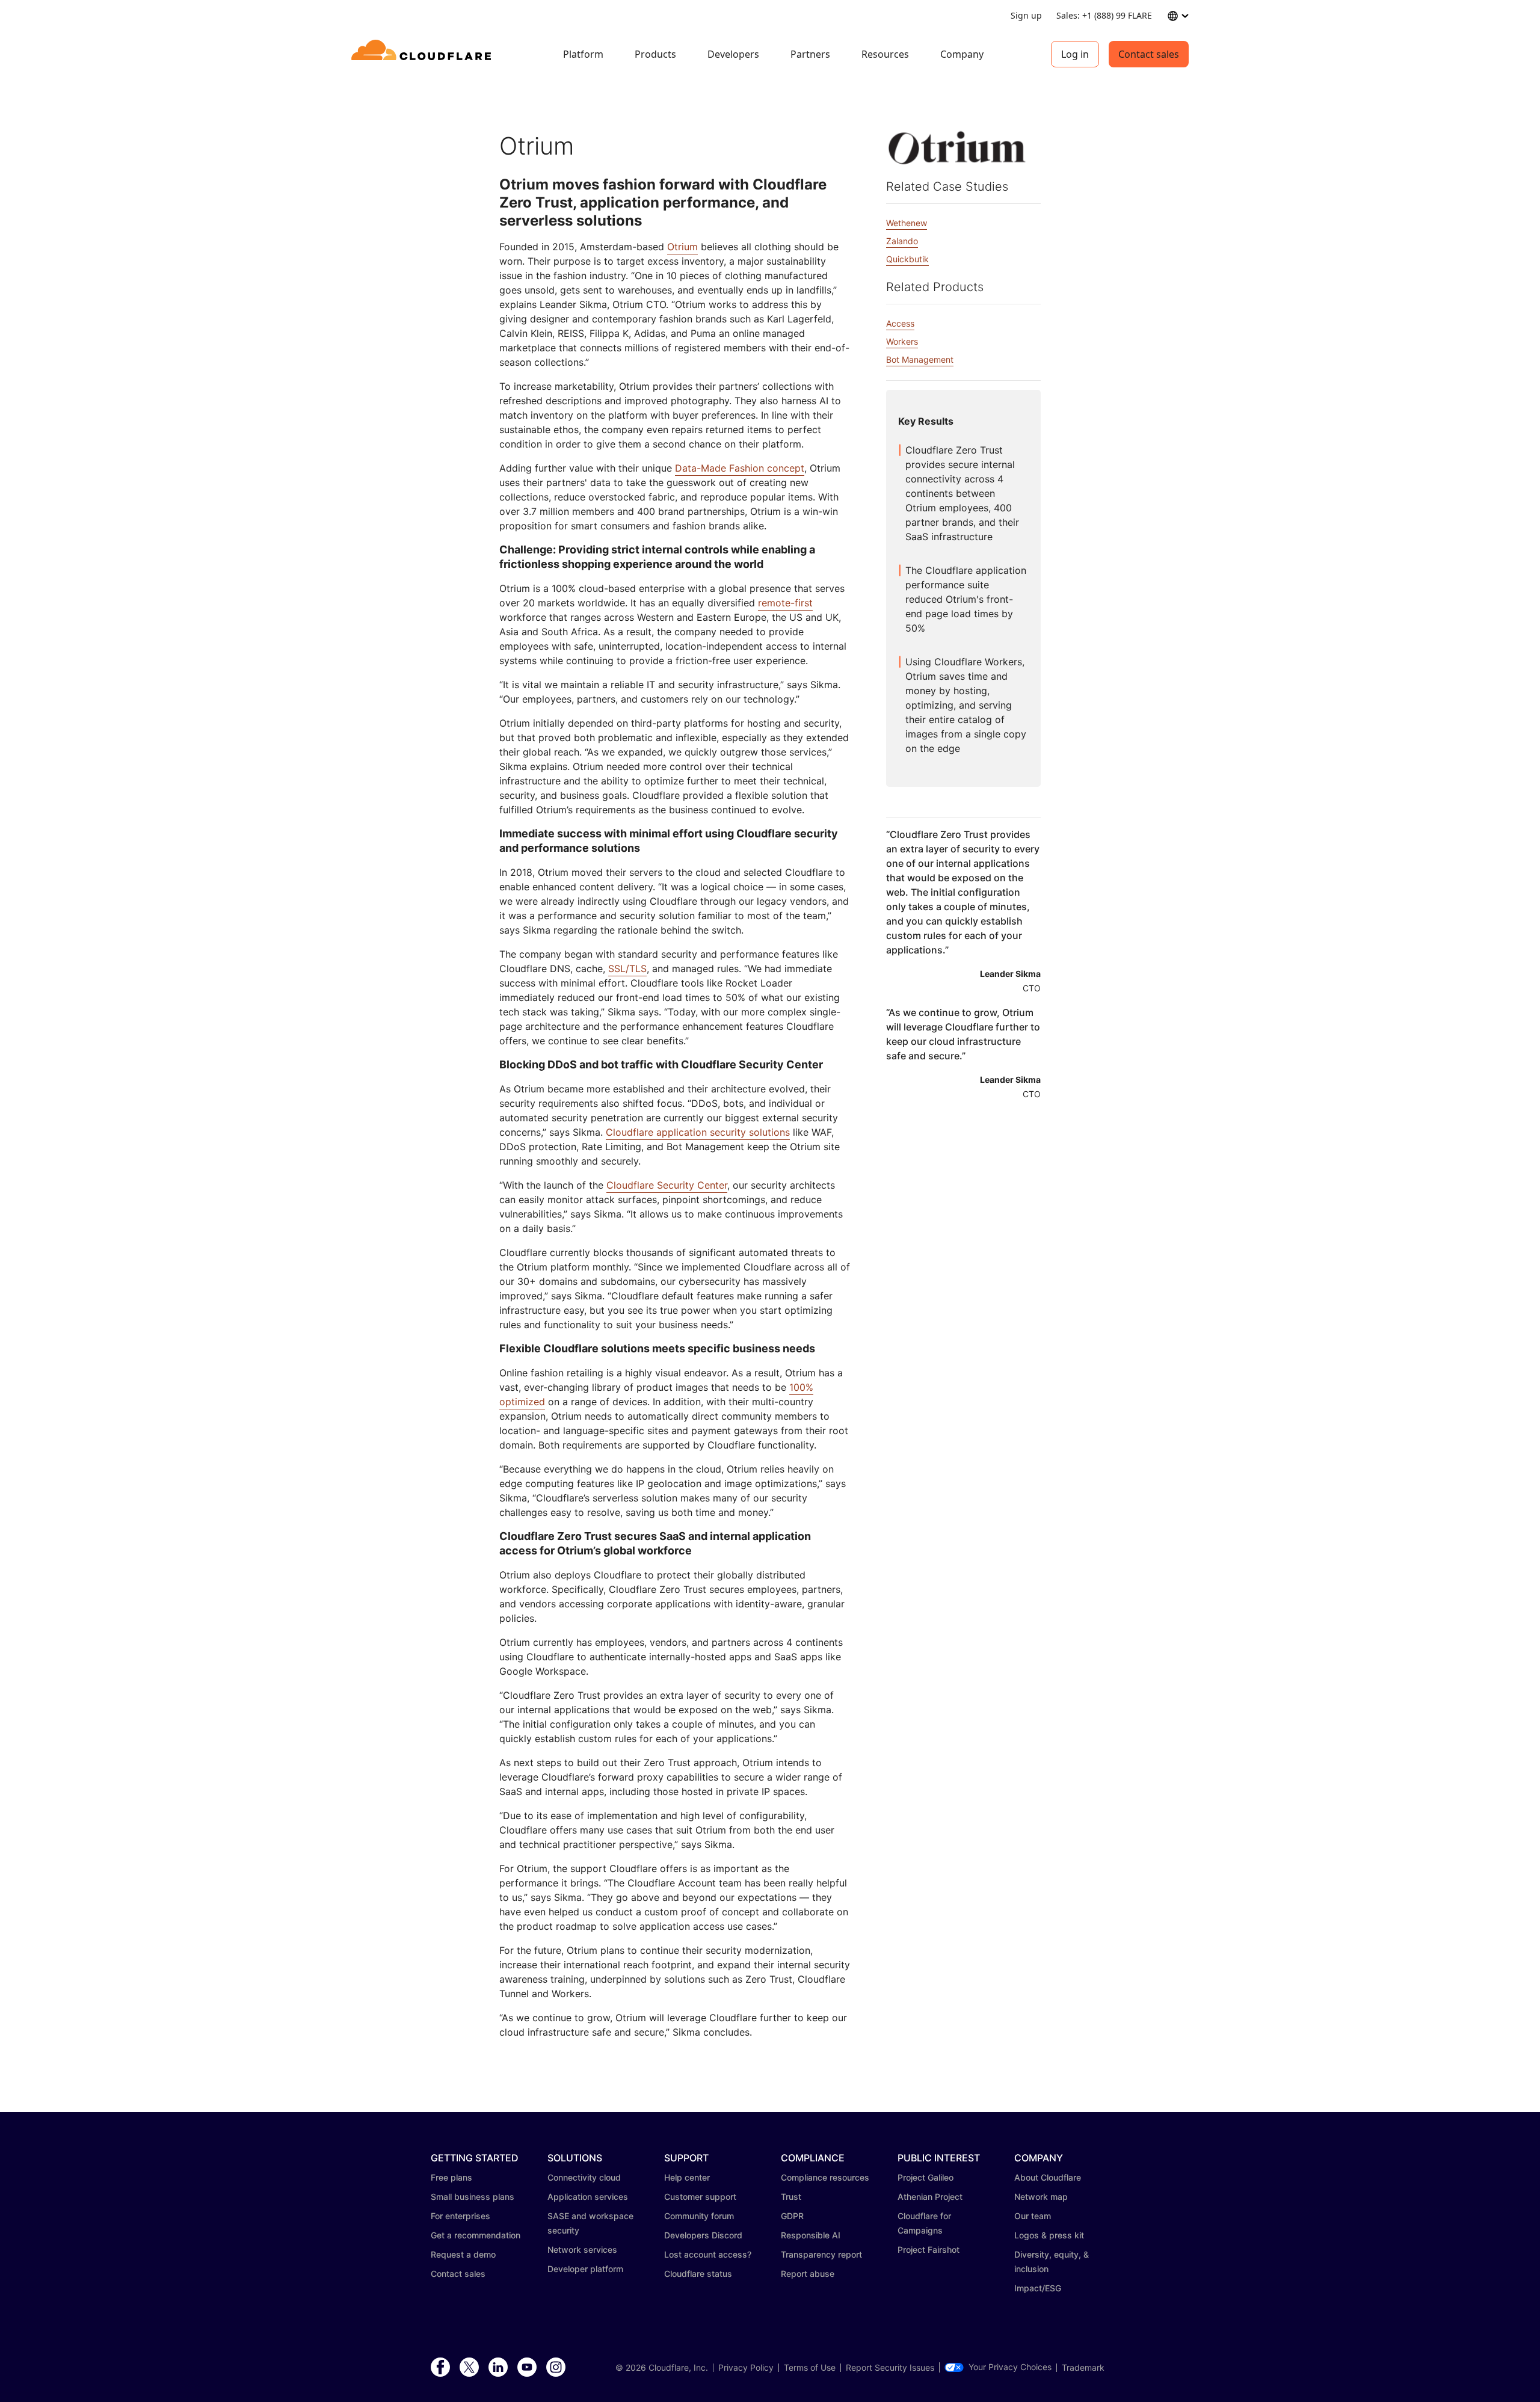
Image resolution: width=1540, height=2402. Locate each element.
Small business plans (473, 2197)
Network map (1041, 2197)
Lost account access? (708, 2254)
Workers (902, 341)
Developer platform (585, 2269)
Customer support (700, 2197)
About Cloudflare (1048, 2177)
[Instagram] (556, 2368)
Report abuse (808, 2274)
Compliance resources (825, 2177)
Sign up (1026, 15)
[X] (469, 2368)
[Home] (423, 54)
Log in (1075, 54)
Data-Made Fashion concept (740, 468)
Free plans (451, 2177)
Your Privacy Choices (1010, 2367)
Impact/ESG (1038, 2288)
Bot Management (920, 359)
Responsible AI (811, 2235)
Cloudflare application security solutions (698, 1132)
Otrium (682, 247)
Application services (588, 2197)
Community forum (699, 2216)
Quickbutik (907, 259)
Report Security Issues (890, 2368)
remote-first (785, 603)
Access (900, 323)
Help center (687, 2177)
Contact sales (1149, 54)
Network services (582, 2250)
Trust (791, 2197)
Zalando (902, 241)
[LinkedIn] (498, 2368)
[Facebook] (440, 2368)
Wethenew (907, 223)
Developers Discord (703, 2235)
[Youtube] (527, 2368)
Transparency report (821, 2254)
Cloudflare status (698, 2274)
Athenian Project (930, 2197)
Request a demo (463, 2254)
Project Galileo (926, 2177)
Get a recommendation (476, 2235)
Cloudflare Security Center (667, 1185)
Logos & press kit (1049, 2235)
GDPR (792, 2216)
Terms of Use (810, 2368)
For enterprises (460, 2216)
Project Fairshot (929, 2250)
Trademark (1083, 2368)
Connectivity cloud (584, 2177)
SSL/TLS (627, 968)
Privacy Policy (746, 2368)
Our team (1033, 2216)
